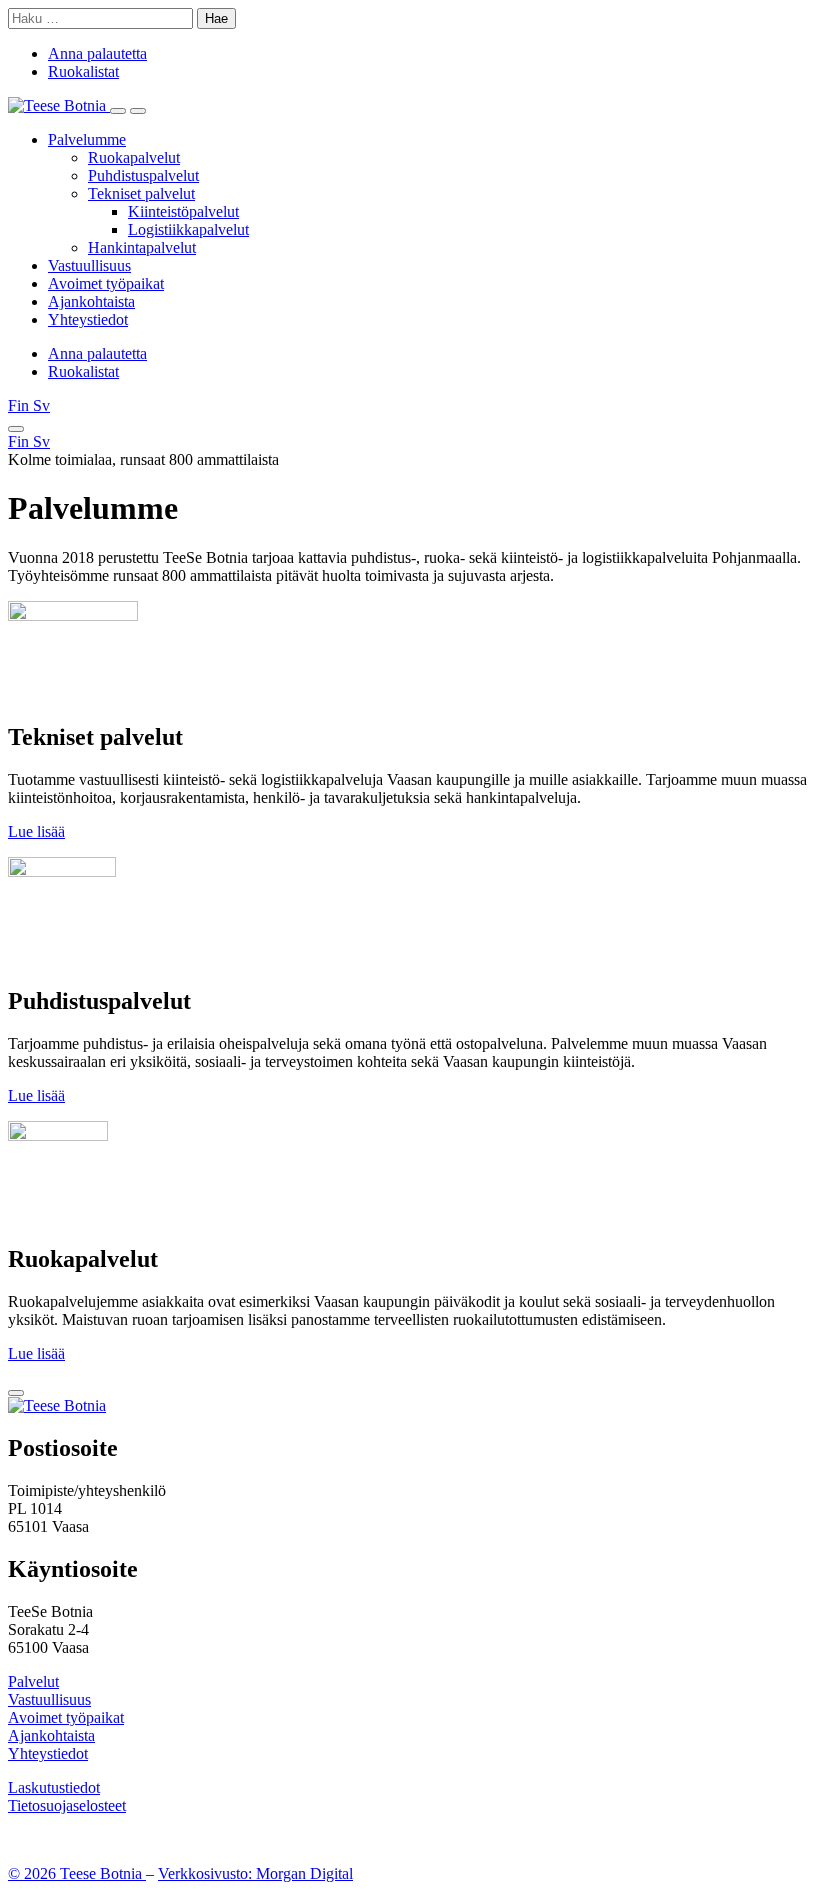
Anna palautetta (97, 53)
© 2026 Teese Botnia (77, 1873)
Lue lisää (36, 831)
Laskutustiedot (54, 1787)
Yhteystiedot (88, 319)
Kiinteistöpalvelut (183, 211)
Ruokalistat (83, 71)
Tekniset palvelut (141, 193)
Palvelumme (87, 139)
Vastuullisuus (89, 265)
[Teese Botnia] (59, 105)
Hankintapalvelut (142, 247)
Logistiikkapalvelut (188, 229)
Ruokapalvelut (134, 157)
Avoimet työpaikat (106, 283)
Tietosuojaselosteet (67, 1805)
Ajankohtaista (91, 301)
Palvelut (33, 1681)
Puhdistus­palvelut (143, 175)
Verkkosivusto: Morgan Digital (255, 1873)
